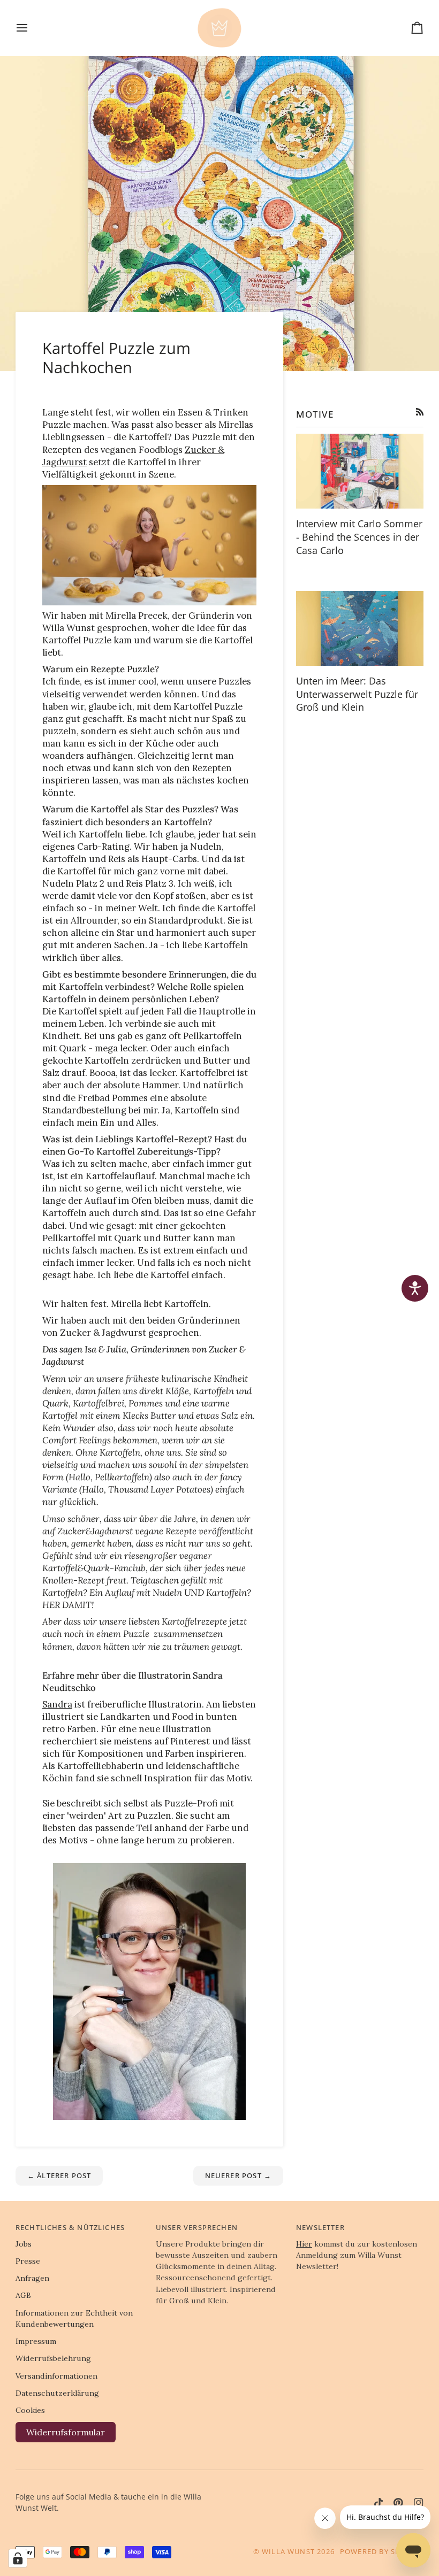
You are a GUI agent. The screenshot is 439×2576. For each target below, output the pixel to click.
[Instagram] (419, 2503)
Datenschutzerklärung (57, 2393)
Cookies (30, 2410)
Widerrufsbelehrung (53, 2358)
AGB (23, 2295)
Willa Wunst (288, 2551)
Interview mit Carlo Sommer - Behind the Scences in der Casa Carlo (359, 537)
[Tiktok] (379, 2503)
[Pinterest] (398, 2503)
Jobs (24, 2244)
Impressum (36, 2341)
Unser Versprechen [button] (197, 2227)
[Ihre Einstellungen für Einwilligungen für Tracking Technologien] (18, 2558)
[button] (415, 1288)
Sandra (57, 1704)
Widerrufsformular (66, 2432)
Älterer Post (59, 2175)
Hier (304, 2244)
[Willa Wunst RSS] (420, 412)
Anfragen (32, 2278)
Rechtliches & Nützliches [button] (70, 2227)
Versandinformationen (56, 2376)
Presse (28, 2261)
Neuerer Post (239, 2175)
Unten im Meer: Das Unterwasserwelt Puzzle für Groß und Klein (357, 694)
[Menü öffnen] (32, 28)
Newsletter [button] (320, 2227)
